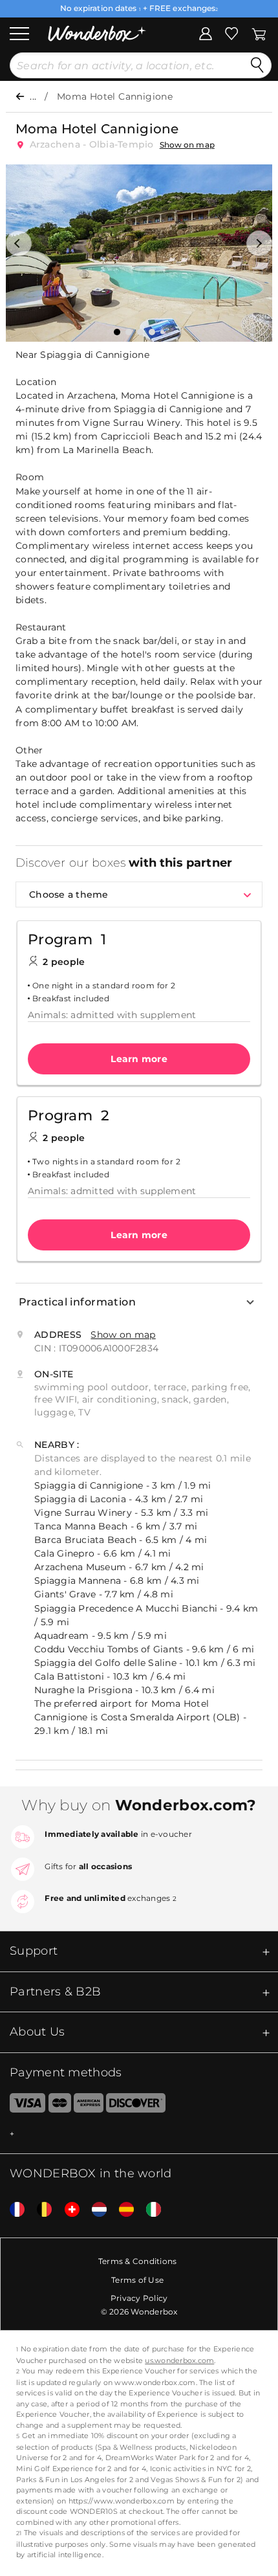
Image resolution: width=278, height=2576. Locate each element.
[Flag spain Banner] (122, 2209)
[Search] (257, 65)
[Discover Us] (136, 2105)
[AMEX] (89, 2105)
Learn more (139, 1059)
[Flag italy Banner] (149, 2209)
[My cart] (259, 32)
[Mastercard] (60, 2105)
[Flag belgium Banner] (39, 2209)
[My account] (206, 32)
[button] (19, 243)
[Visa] (23, 2105)
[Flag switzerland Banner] (67, 2209)
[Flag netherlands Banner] (94, 2209)
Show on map (187, 145)
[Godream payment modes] (139, 2134)
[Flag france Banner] (12, 2209)
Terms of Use (137, 2280)
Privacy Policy (139, 2298)
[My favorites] (231, 32)
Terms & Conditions (138, 2261)
